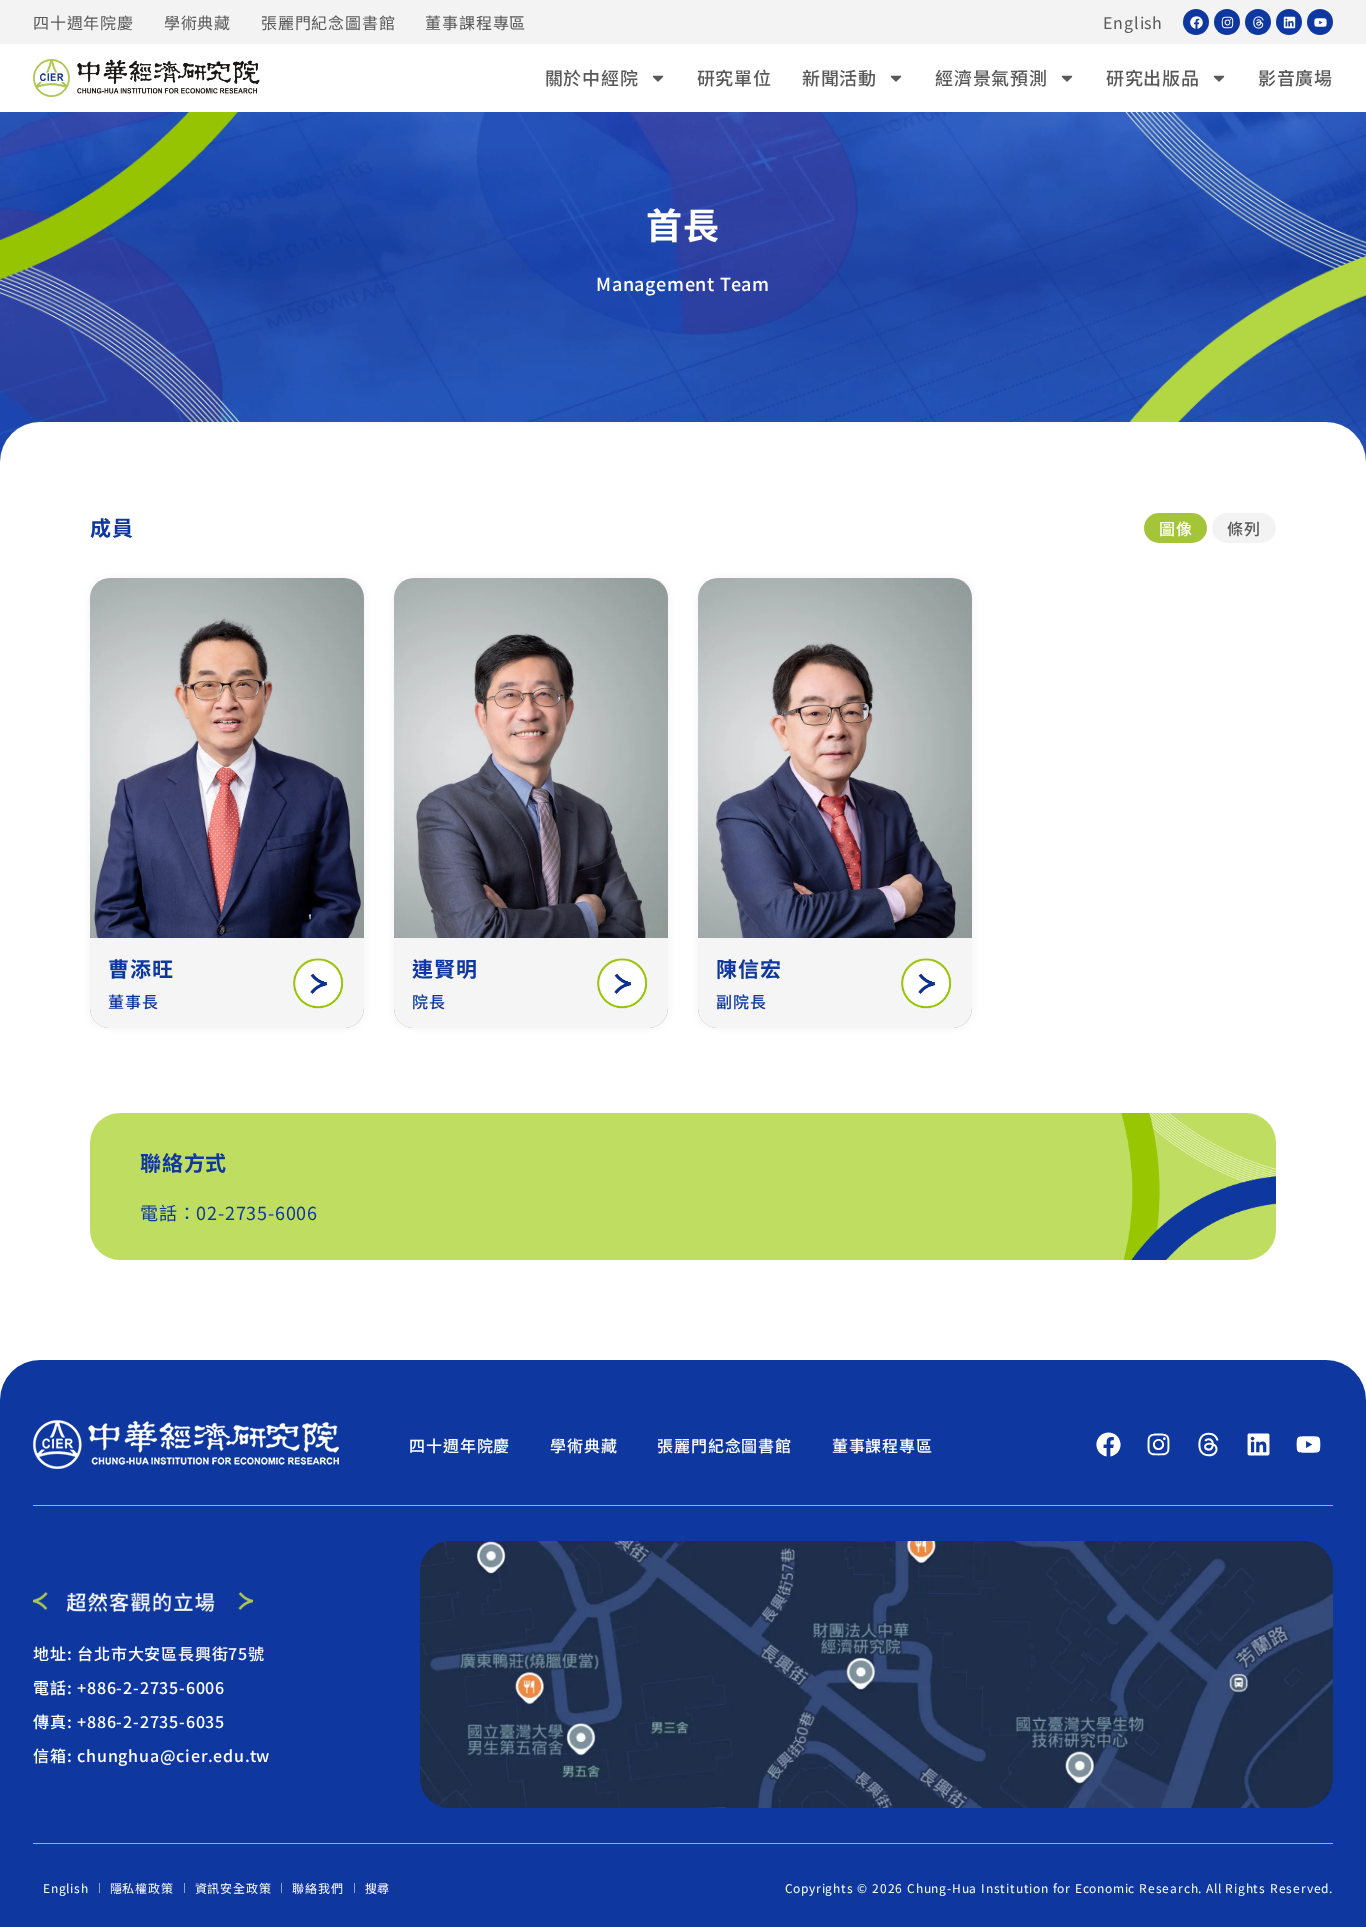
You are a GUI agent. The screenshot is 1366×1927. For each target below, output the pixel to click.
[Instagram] (1227, 22)
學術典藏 (197, 22)
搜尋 (378, 1887)
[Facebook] (1196, 22)
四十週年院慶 (83, 22)
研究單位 (734, 77)
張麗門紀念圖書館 (328, 22)
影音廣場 (1295, 77)
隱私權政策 (142, 1887)
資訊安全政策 (233, 1887)
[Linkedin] (1289, 22)
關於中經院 (592, 77)
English (1133, 22)
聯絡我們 (317, 1887)
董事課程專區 (475, 22)
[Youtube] (1320, 22)
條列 (1244, 528)
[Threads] (1258, 22)
